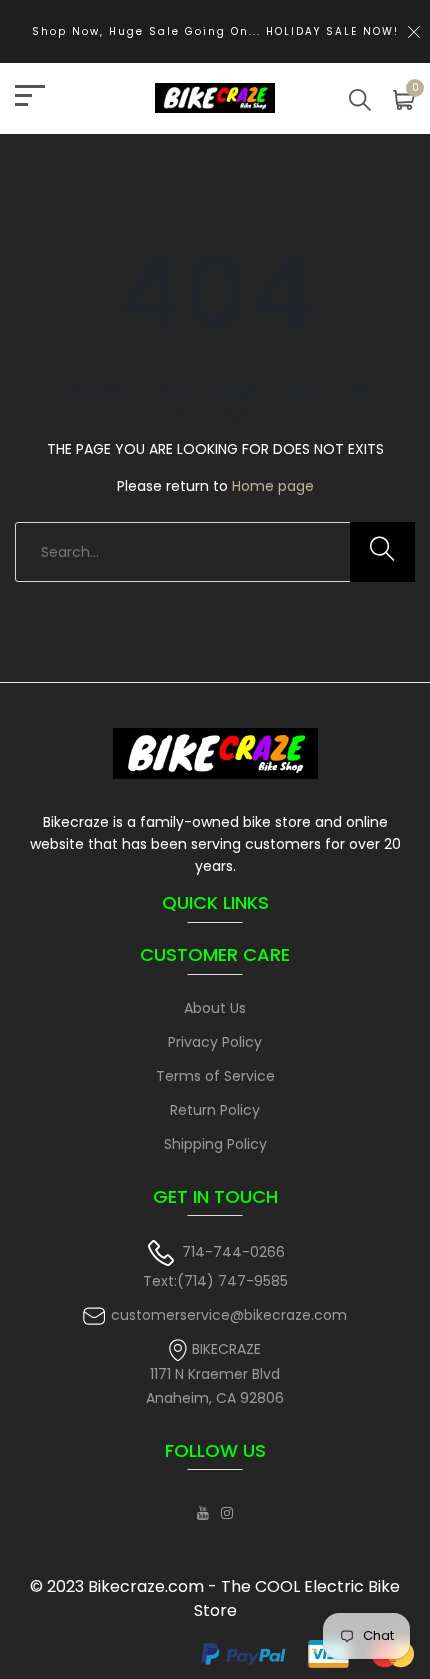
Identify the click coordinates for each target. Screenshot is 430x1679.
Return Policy (215, 1110)
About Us (215, 1008)
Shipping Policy (215, 1144)
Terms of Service (215, 1076)
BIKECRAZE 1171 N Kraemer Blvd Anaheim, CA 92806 (215, 1373)
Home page (273, 486)
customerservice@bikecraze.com (229, 1315)
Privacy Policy (215, 1042)
